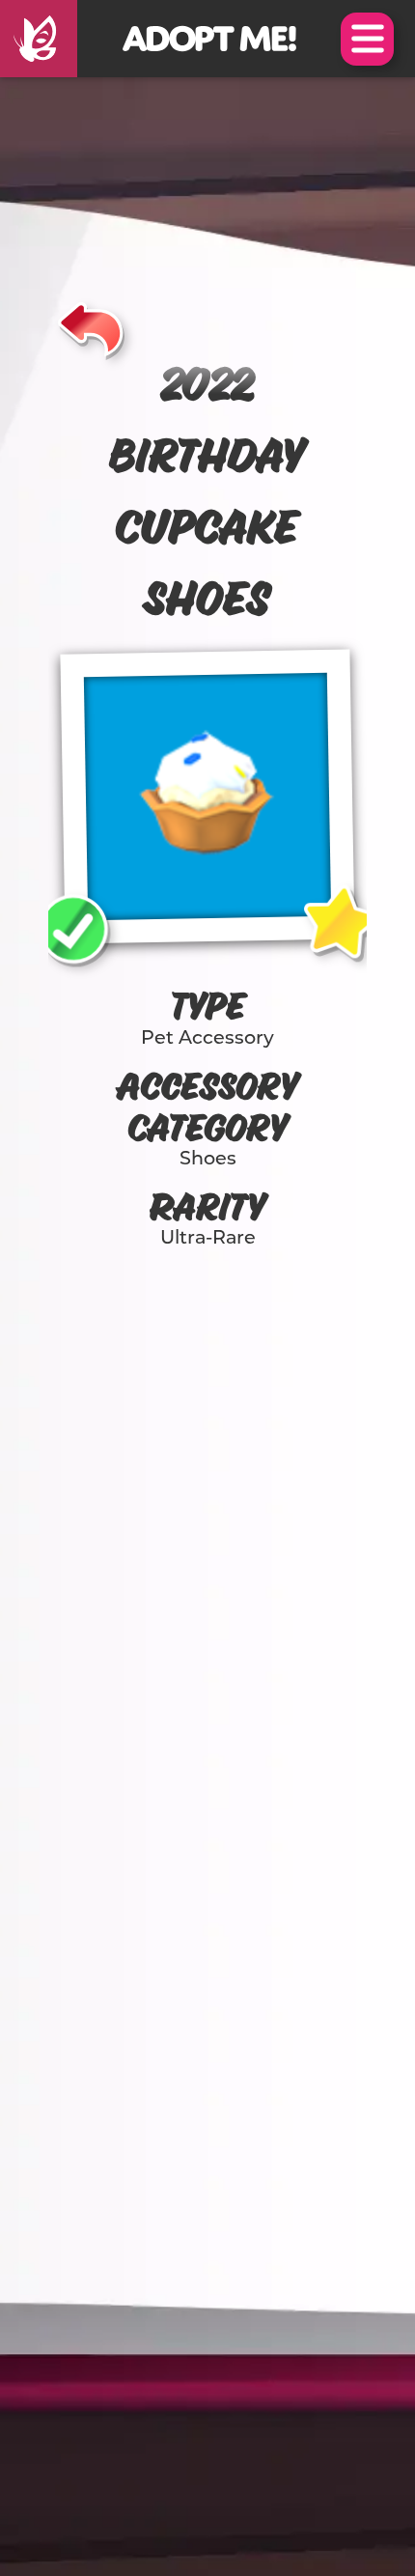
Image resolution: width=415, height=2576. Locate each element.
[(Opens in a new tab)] (39, 39)
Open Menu (367, 39)
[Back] (91, 326)
